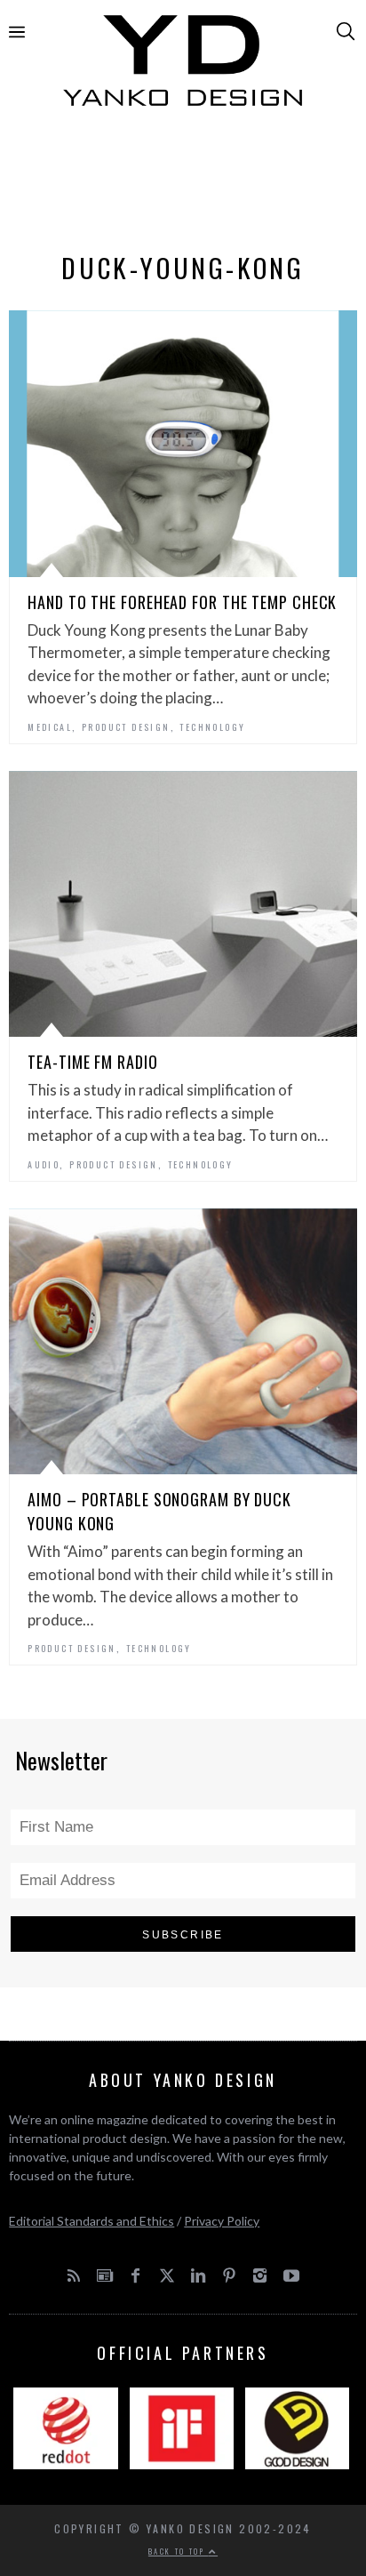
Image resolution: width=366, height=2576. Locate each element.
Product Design (126, 727)
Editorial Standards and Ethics (91, 2221)
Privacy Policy (222, 2221)
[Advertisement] (183, 184)
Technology (212, 727)
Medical (50, 727)
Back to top (179, 2551)
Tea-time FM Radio (92, 1062)
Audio (44, 1164)
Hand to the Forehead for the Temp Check (182, 602)
